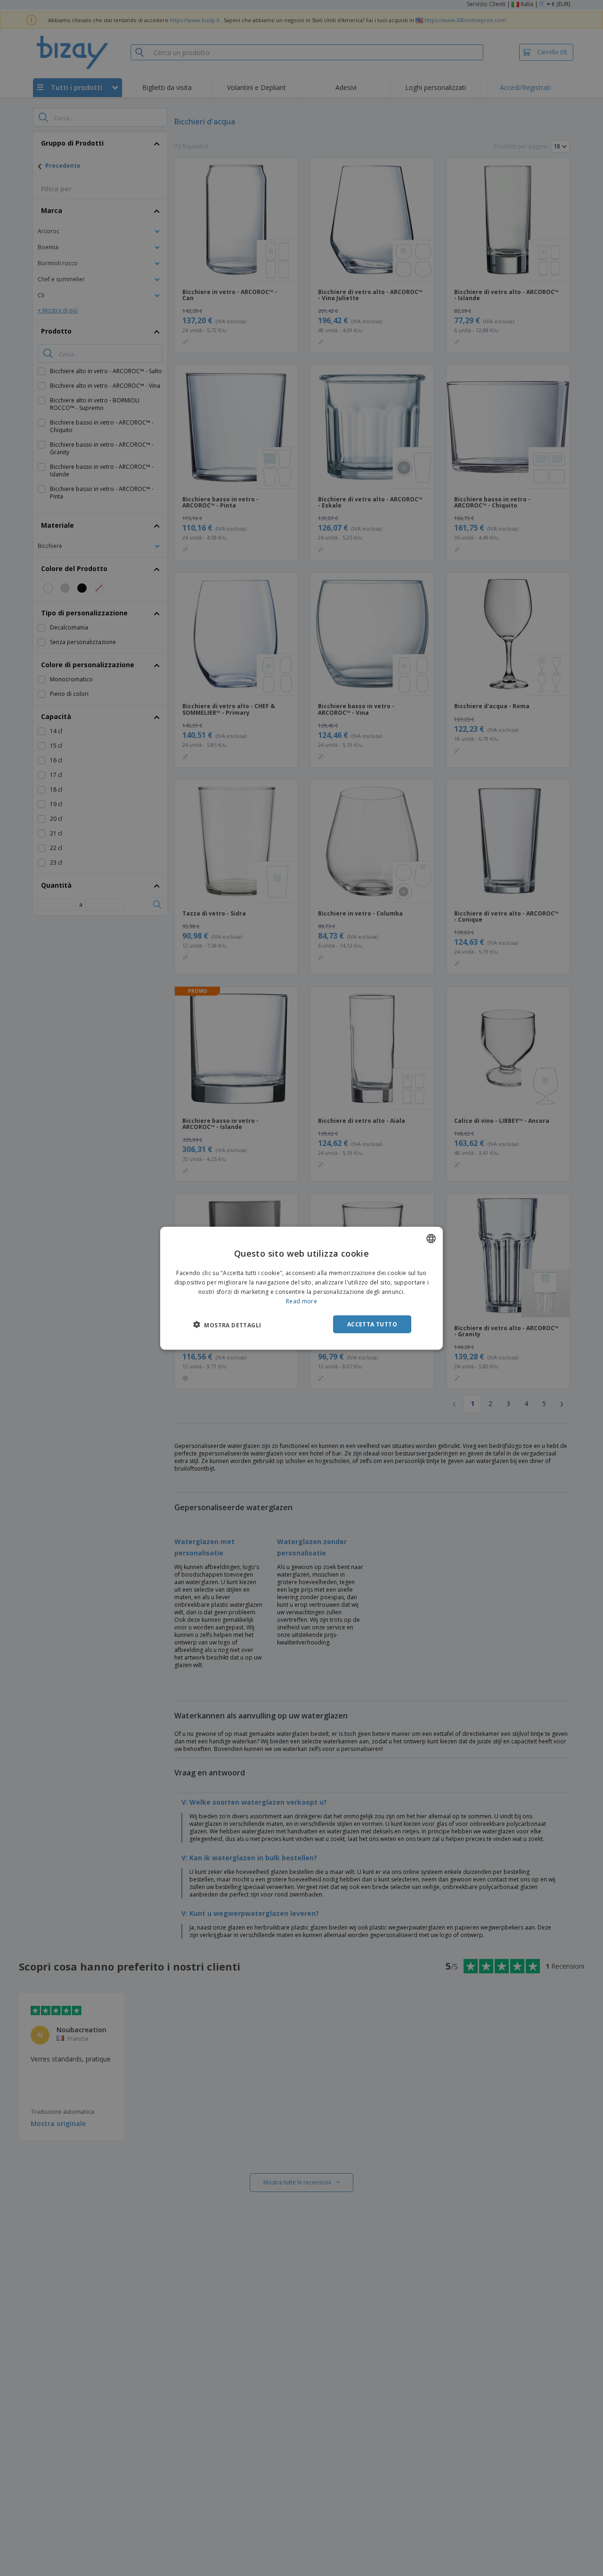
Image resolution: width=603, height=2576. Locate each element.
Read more (301, 1301)
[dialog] (301, 1288)
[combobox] (431, 1238)
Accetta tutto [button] (372, 1324)
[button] (227, 1325)
